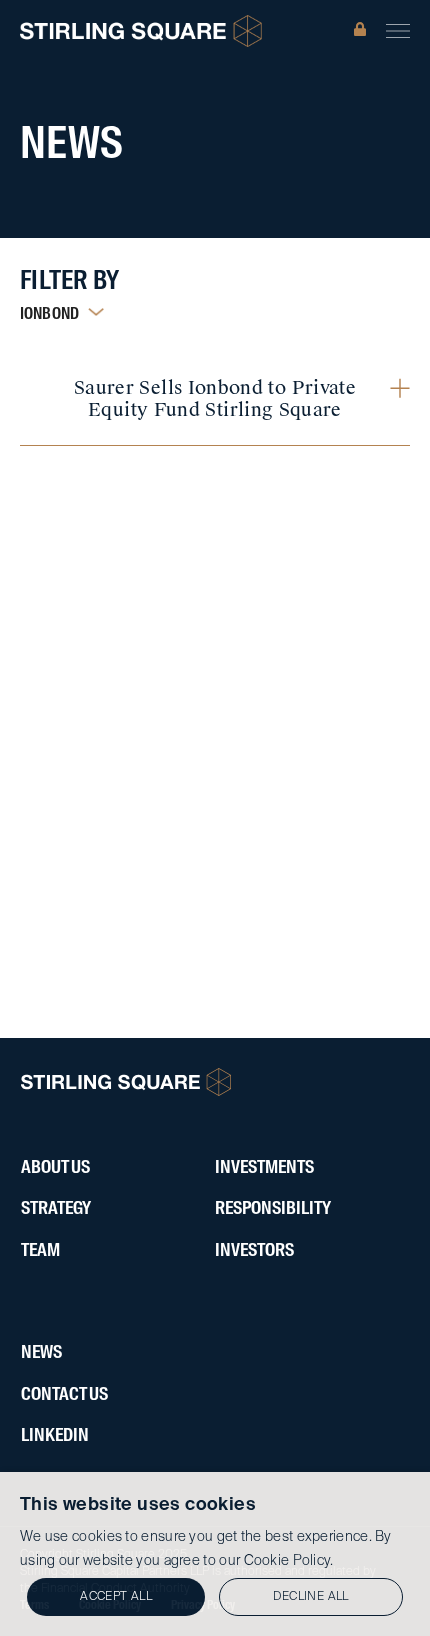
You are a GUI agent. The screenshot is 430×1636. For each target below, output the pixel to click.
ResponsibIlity (273, 1209)
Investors (254, 1251)
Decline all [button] (310, 1597)
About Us (55, 1168)
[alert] (215, 1554)
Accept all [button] (116, 1597)
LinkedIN (55, 1436)
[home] (141, 31)
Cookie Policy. (289, 1561)
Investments (264, 1168)
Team (40, 1251)
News (41, 1353)
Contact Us (64, 1395)
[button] (398, 31)
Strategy (56, 1209)
